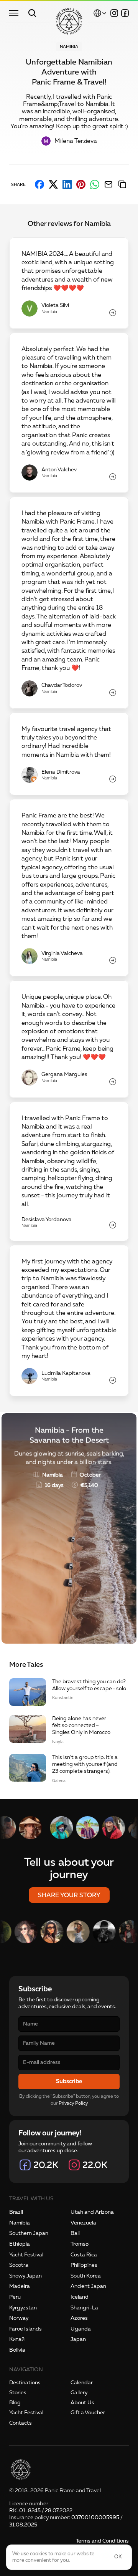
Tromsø (80, 2244)
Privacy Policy (73, 2103)
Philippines (84, 2265)
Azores (79, 2318)
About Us (82, 2403)
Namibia (20, 2223)
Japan (78, 2339)
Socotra (19, 2265)
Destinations (25, 2383)
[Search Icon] (32, 13)
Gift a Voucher (88, 2413)
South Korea (86, 2276)
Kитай (17, 2339)
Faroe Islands (25, 2329)
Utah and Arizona (92, 2212)
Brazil (16, 2212)
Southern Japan (29, 2233)
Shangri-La (84, 2308)
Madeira (20, 2286)
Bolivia (17, 2350)
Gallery (79, 2393)
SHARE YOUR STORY (69, 1895)
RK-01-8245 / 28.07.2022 (41, 2511)
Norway (19, 2318)
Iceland (80, 2297)
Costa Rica (84, 2255)
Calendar (82, 2383)
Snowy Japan (25, 2276)
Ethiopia (20, 2244)
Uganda (81, 2329)
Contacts (21, 2423)
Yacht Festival (26, 2255)
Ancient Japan (88, 2286)
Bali (75, 2233)
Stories (18, 2393)
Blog (15, 2403)
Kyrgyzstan (23, 2308)
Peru (15, 2297)
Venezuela (83, 2223)
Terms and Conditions (102, 2541)
